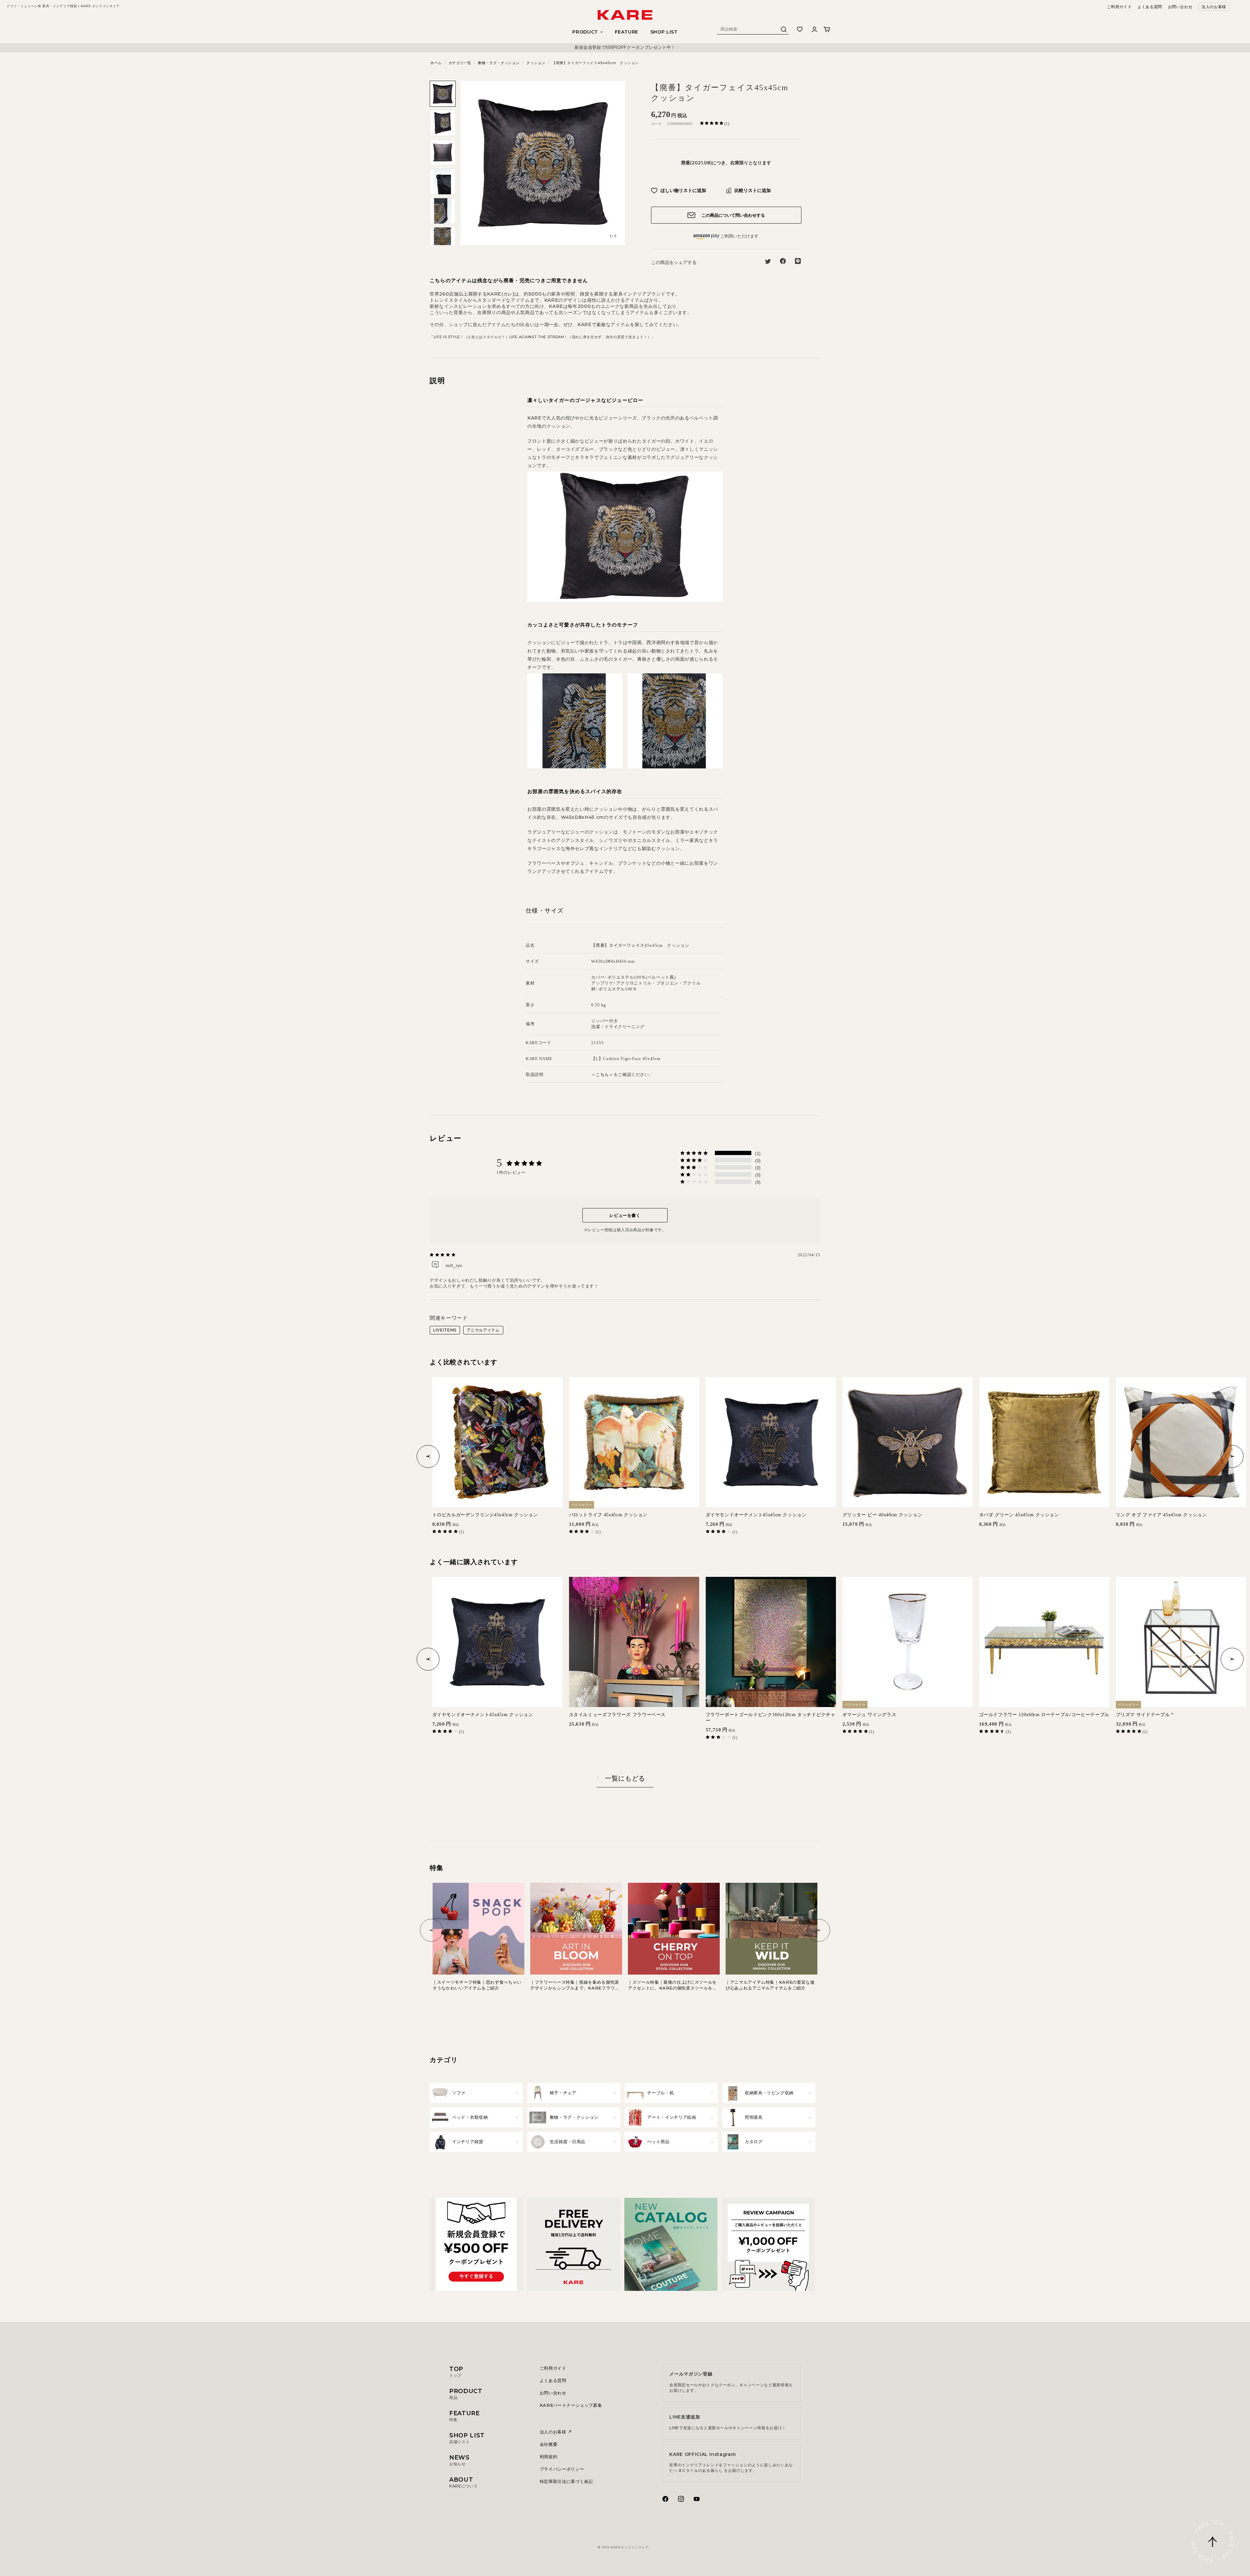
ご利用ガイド (1119, 7)
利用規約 (549, 2457)
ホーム (436, 63)
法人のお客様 (1214, 7)
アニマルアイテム (483, 1330)
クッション (536, 63)
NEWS (459, 2460)
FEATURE (627, 32)
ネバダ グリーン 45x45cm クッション (1019, 1515)
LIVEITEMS (445, 1330)
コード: (657, 124)
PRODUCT (466, 2394)
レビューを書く (625, 1215)
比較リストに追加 (752, 190)
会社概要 (549, 2444)
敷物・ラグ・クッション (499, 63)
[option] (625, 48)
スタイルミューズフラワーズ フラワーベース (618, 1715)
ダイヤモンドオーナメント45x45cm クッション (756, 1515)
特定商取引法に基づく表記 (566, 2481)
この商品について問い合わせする (733, 215)
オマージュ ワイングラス (869, 1715)
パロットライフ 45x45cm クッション (608, 1515)
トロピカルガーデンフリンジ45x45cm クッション (485, 1515)
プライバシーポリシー (562, 2469)
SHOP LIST (664, 32)
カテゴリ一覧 (460, 63)
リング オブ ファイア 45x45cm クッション (1161, 1515)
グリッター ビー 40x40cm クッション (882, 1515)
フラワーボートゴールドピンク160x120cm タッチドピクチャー (771, 1718)
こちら (602, 1074)
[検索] (784, 31)
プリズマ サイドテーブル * (1145, 1715)
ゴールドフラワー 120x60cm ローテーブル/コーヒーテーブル (1044, 1715)
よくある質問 (1150, 7)
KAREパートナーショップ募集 (571, 2405)
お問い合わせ (1180, 7)
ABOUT (463, 2482)
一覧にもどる (625, 1778)
